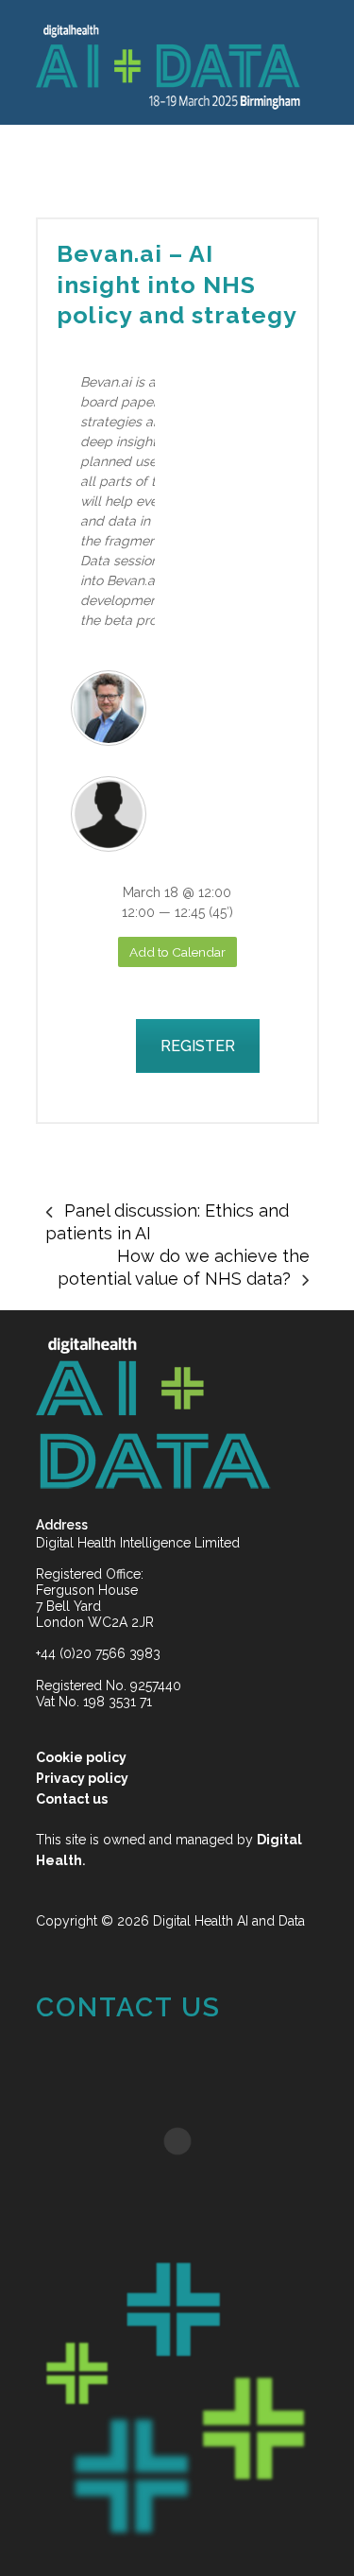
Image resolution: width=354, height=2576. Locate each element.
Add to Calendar (177, 952)
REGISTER (198, 1046)
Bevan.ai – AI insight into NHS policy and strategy (177, 284)
